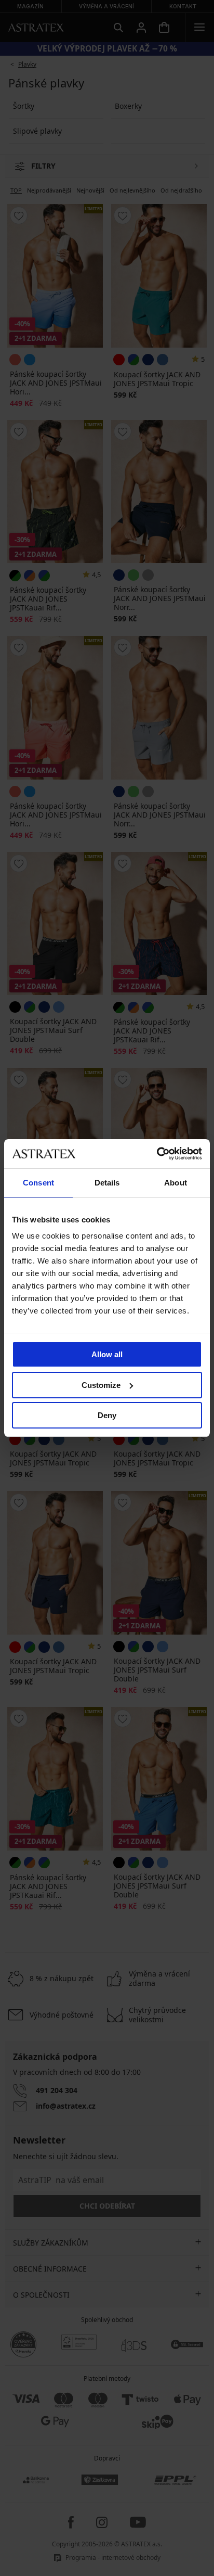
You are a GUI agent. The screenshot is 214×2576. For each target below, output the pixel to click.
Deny (107, 1415)
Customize (101, 1385)
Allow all (107, 1354)
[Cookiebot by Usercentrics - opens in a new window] (157, 1154)
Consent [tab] (38, 1183)
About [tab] (176, 1183)
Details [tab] (107, 1183)
